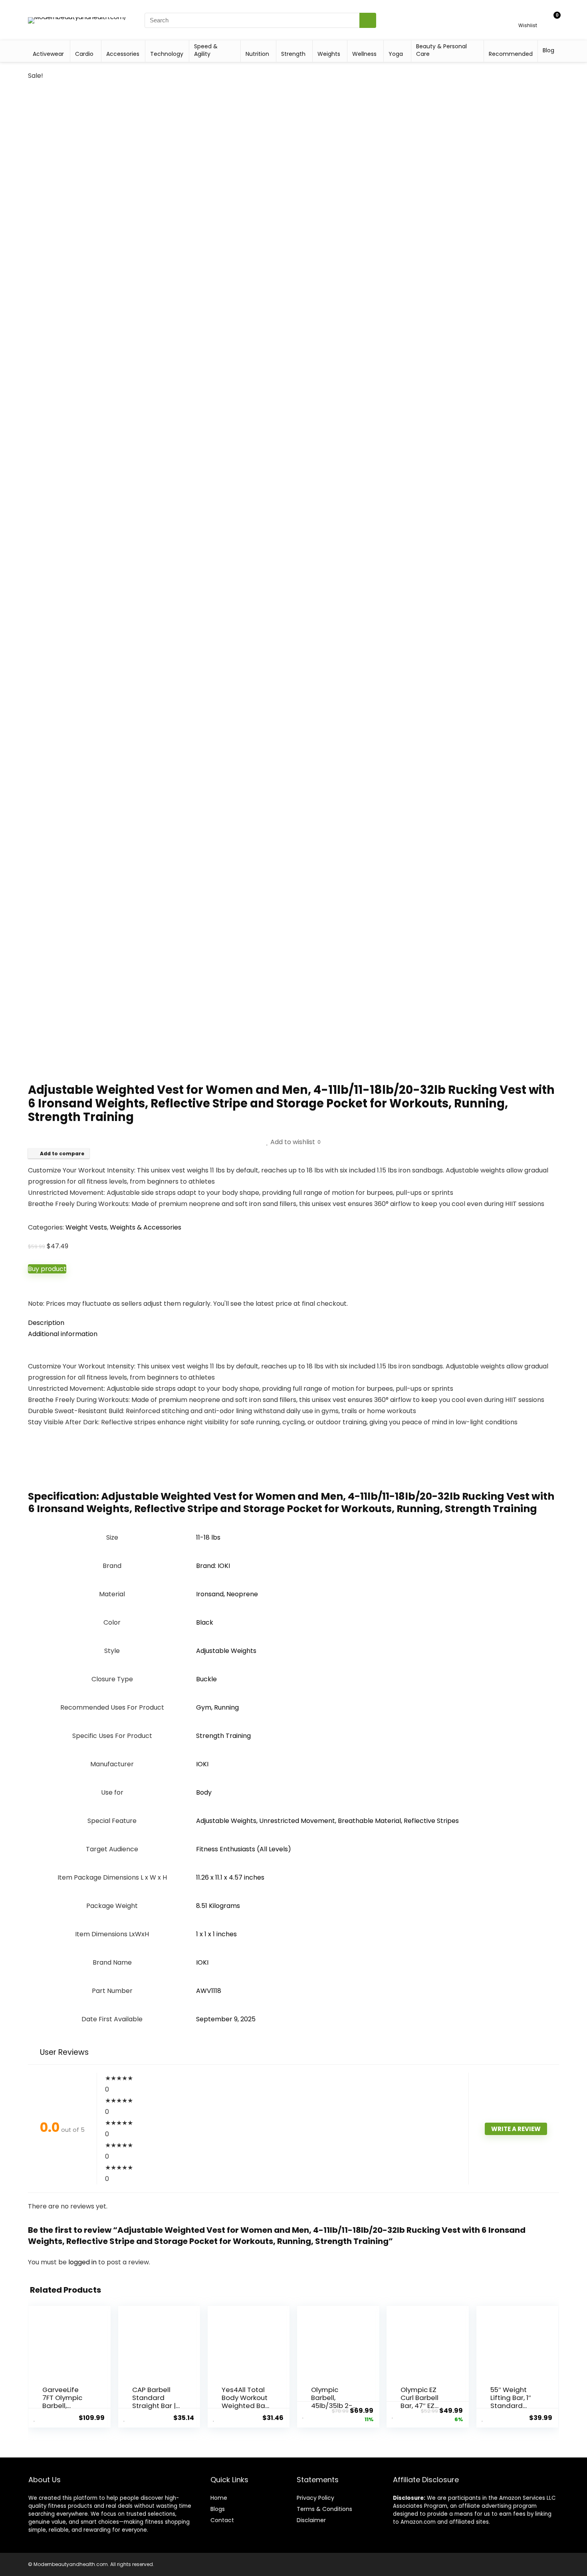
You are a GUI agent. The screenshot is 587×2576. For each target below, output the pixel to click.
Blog (548, 50)
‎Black (205, 1622)
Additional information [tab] (63, 1334)
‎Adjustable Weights (226, 1651)
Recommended (511, 54)
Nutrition (257, 54)
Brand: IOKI (213, 1566)
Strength (293, 54)
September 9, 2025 (226, 2019)
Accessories (123, 54)
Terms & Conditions (324, 2509)
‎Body (204, 1792)
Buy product (47, 1269)
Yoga (396, 54)
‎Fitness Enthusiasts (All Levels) (244, 1849)
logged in (83, 2262)
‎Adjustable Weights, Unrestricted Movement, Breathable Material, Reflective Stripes (327, 1821)
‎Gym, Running (217, 1707)
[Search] (368, 20)
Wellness (364, 54)
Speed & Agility (206, 50)
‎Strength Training (223, 1736)
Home (219, 2498)
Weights (329, 54)
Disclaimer (311, 2520)
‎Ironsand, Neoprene (227, 1594)
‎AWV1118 (209, 1991)
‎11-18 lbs (208, 1537)
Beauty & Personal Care (441, 50)
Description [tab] (46, 1323)
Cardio (84, 54)
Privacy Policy (315, 2498)
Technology (167, 54)
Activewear (48, 54)
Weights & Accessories (146, 1227)
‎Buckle (206, 1679)
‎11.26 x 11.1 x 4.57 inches (230, 1877)
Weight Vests (86, 1227)
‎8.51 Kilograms (218, 1906)
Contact (222, 2520)
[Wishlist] (528, 17)
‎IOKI (202, 1764)
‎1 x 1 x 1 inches (216, 1934)
